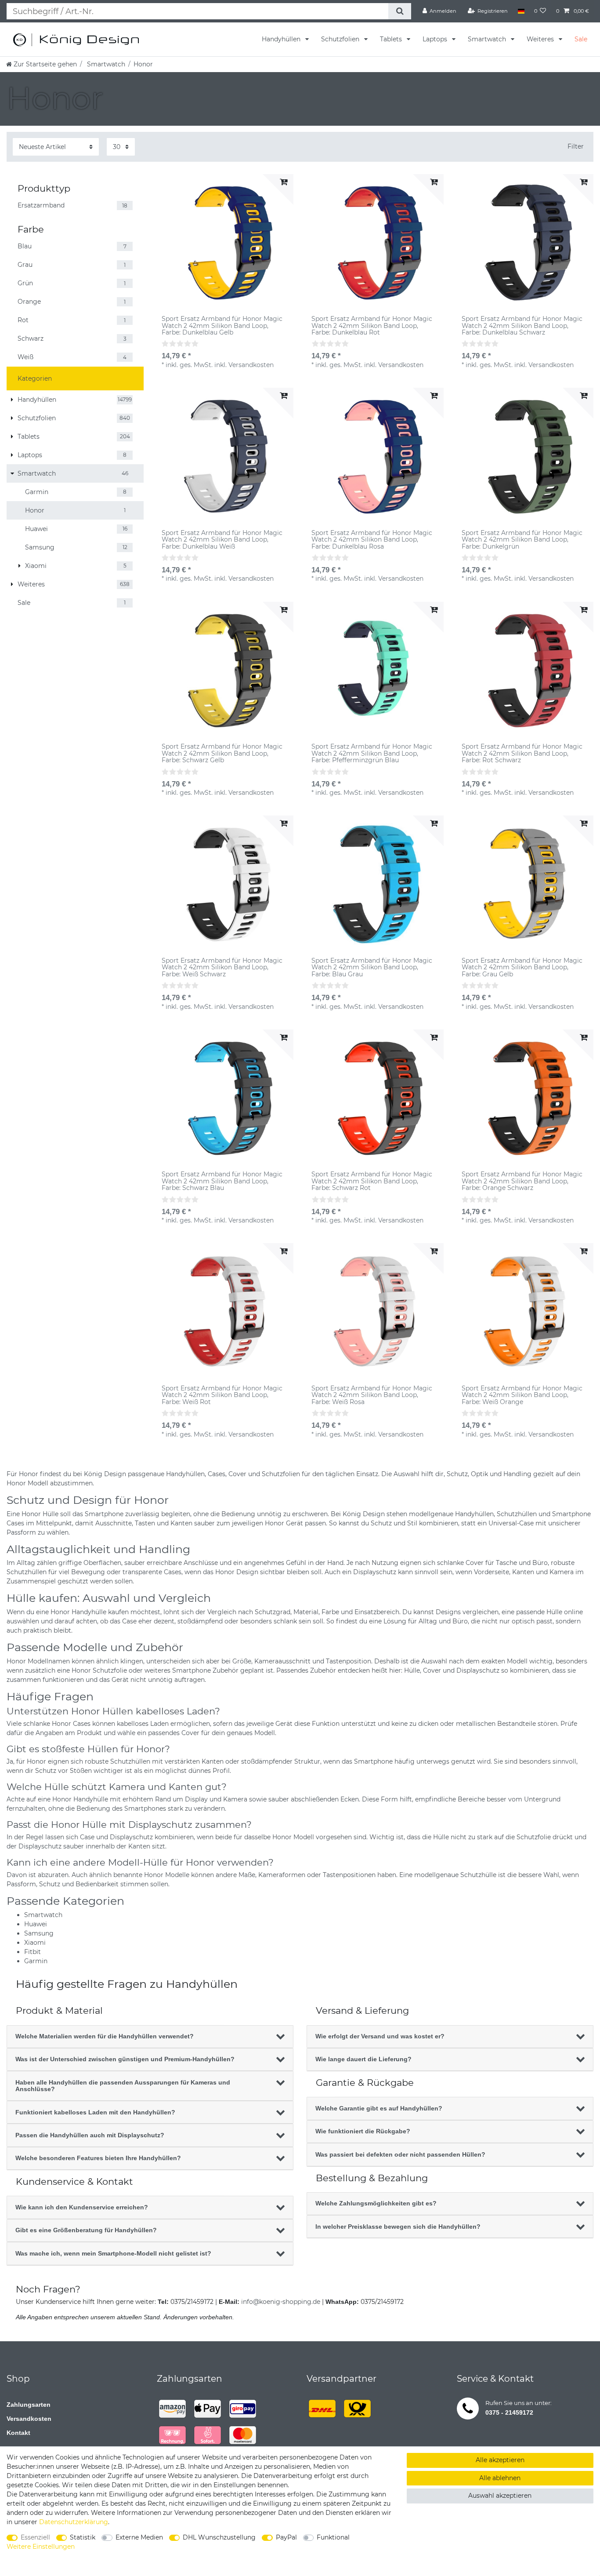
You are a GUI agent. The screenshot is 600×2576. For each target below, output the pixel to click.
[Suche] (399, 11)
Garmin (36, 1961)
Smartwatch (488, 39)
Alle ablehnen (500, 2478)
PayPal (286, 2537)
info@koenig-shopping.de (281, 2302)
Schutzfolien (341, 39)
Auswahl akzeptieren (500, 2496)
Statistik (83, 2537)
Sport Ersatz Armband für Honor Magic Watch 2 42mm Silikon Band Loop (222, 326)
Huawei (36, 1924)
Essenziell (35, 2537)
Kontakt (18, 2433)
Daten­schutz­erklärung (74, 2522)
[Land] (521, 11)
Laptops (436, 39)
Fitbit (33, 1952)
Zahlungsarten (29, 2405)
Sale (581, 39)
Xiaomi (35, 1943)
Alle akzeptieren (500, 2460)
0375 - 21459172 (509, 2412)
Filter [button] (576, 146)
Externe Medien (139, 2537)
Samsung (39, 1933)
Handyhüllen (282, 39)
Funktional (333, 2537)
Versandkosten (29, 2419)
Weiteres (541, 39)
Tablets (392, 39)
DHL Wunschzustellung (219, 2537)
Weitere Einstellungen (41, 2547)
